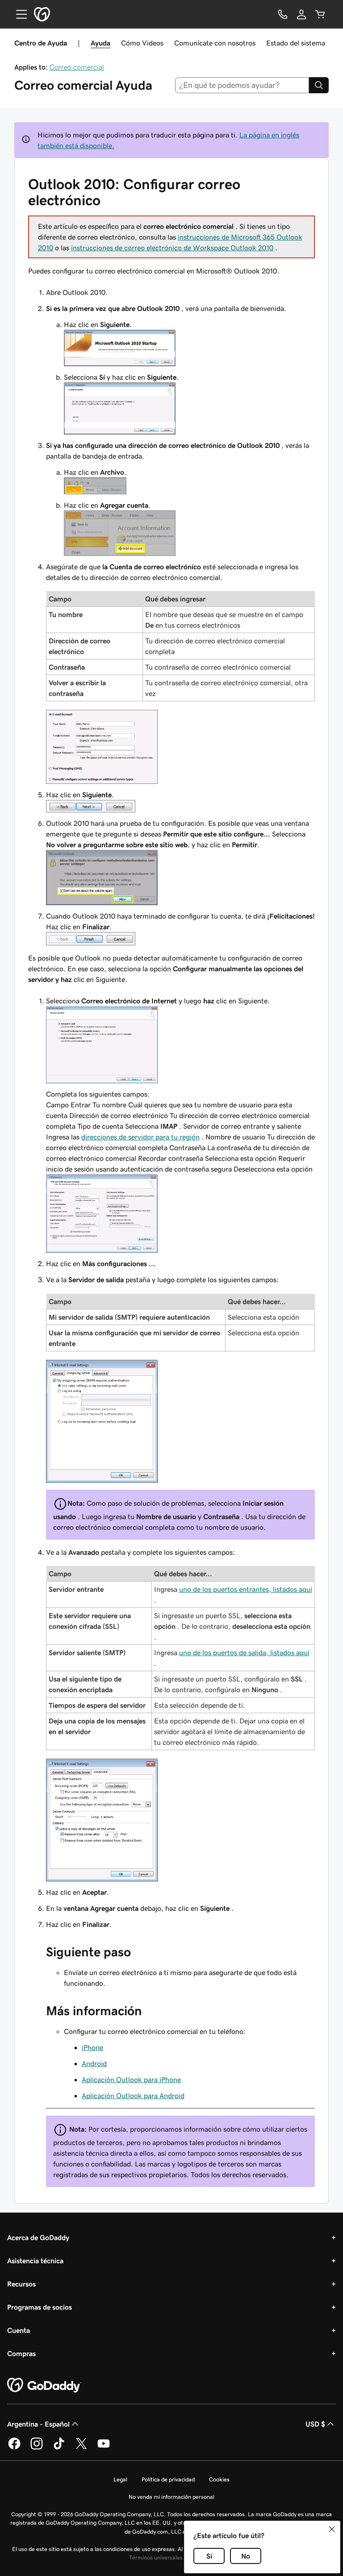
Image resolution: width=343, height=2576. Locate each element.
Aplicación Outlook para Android (133, 2096)
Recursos (21, 2284)
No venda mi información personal (171, 2497)
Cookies (219, 2479)
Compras (21, 2353)
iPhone (92, 2047)
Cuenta (19, 2330)
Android (94, 2063)
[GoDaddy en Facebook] (14, 2448)
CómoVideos (142, 43)
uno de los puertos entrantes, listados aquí (246, 1589)
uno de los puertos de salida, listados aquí (244, 1652)
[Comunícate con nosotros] (283, 14)
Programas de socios (40, 2307)
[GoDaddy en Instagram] (37, 2448)
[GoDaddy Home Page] (44, 2385)
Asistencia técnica (35, 2261)
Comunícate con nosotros (215, 43)
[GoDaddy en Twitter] (81, 2448)
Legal (120, 2479)
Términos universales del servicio (171, 2557)
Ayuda (100, 43)
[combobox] (242, 85)
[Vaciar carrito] (320, 14)
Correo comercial (77, 67)
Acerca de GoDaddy (38, 2237)
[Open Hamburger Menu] (18, 14)
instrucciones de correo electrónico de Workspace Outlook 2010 (172, 248)
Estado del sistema (296, 43)
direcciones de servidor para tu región (140, 1137)
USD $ (315, 2424)
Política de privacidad (168, 2479)
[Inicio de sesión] (301, 14)
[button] (332, 2529)
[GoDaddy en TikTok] (59, 2448)
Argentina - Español (38, 2424)
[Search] (319, 85)
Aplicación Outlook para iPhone (131, 2079)
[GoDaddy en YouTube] (104, 2448)
